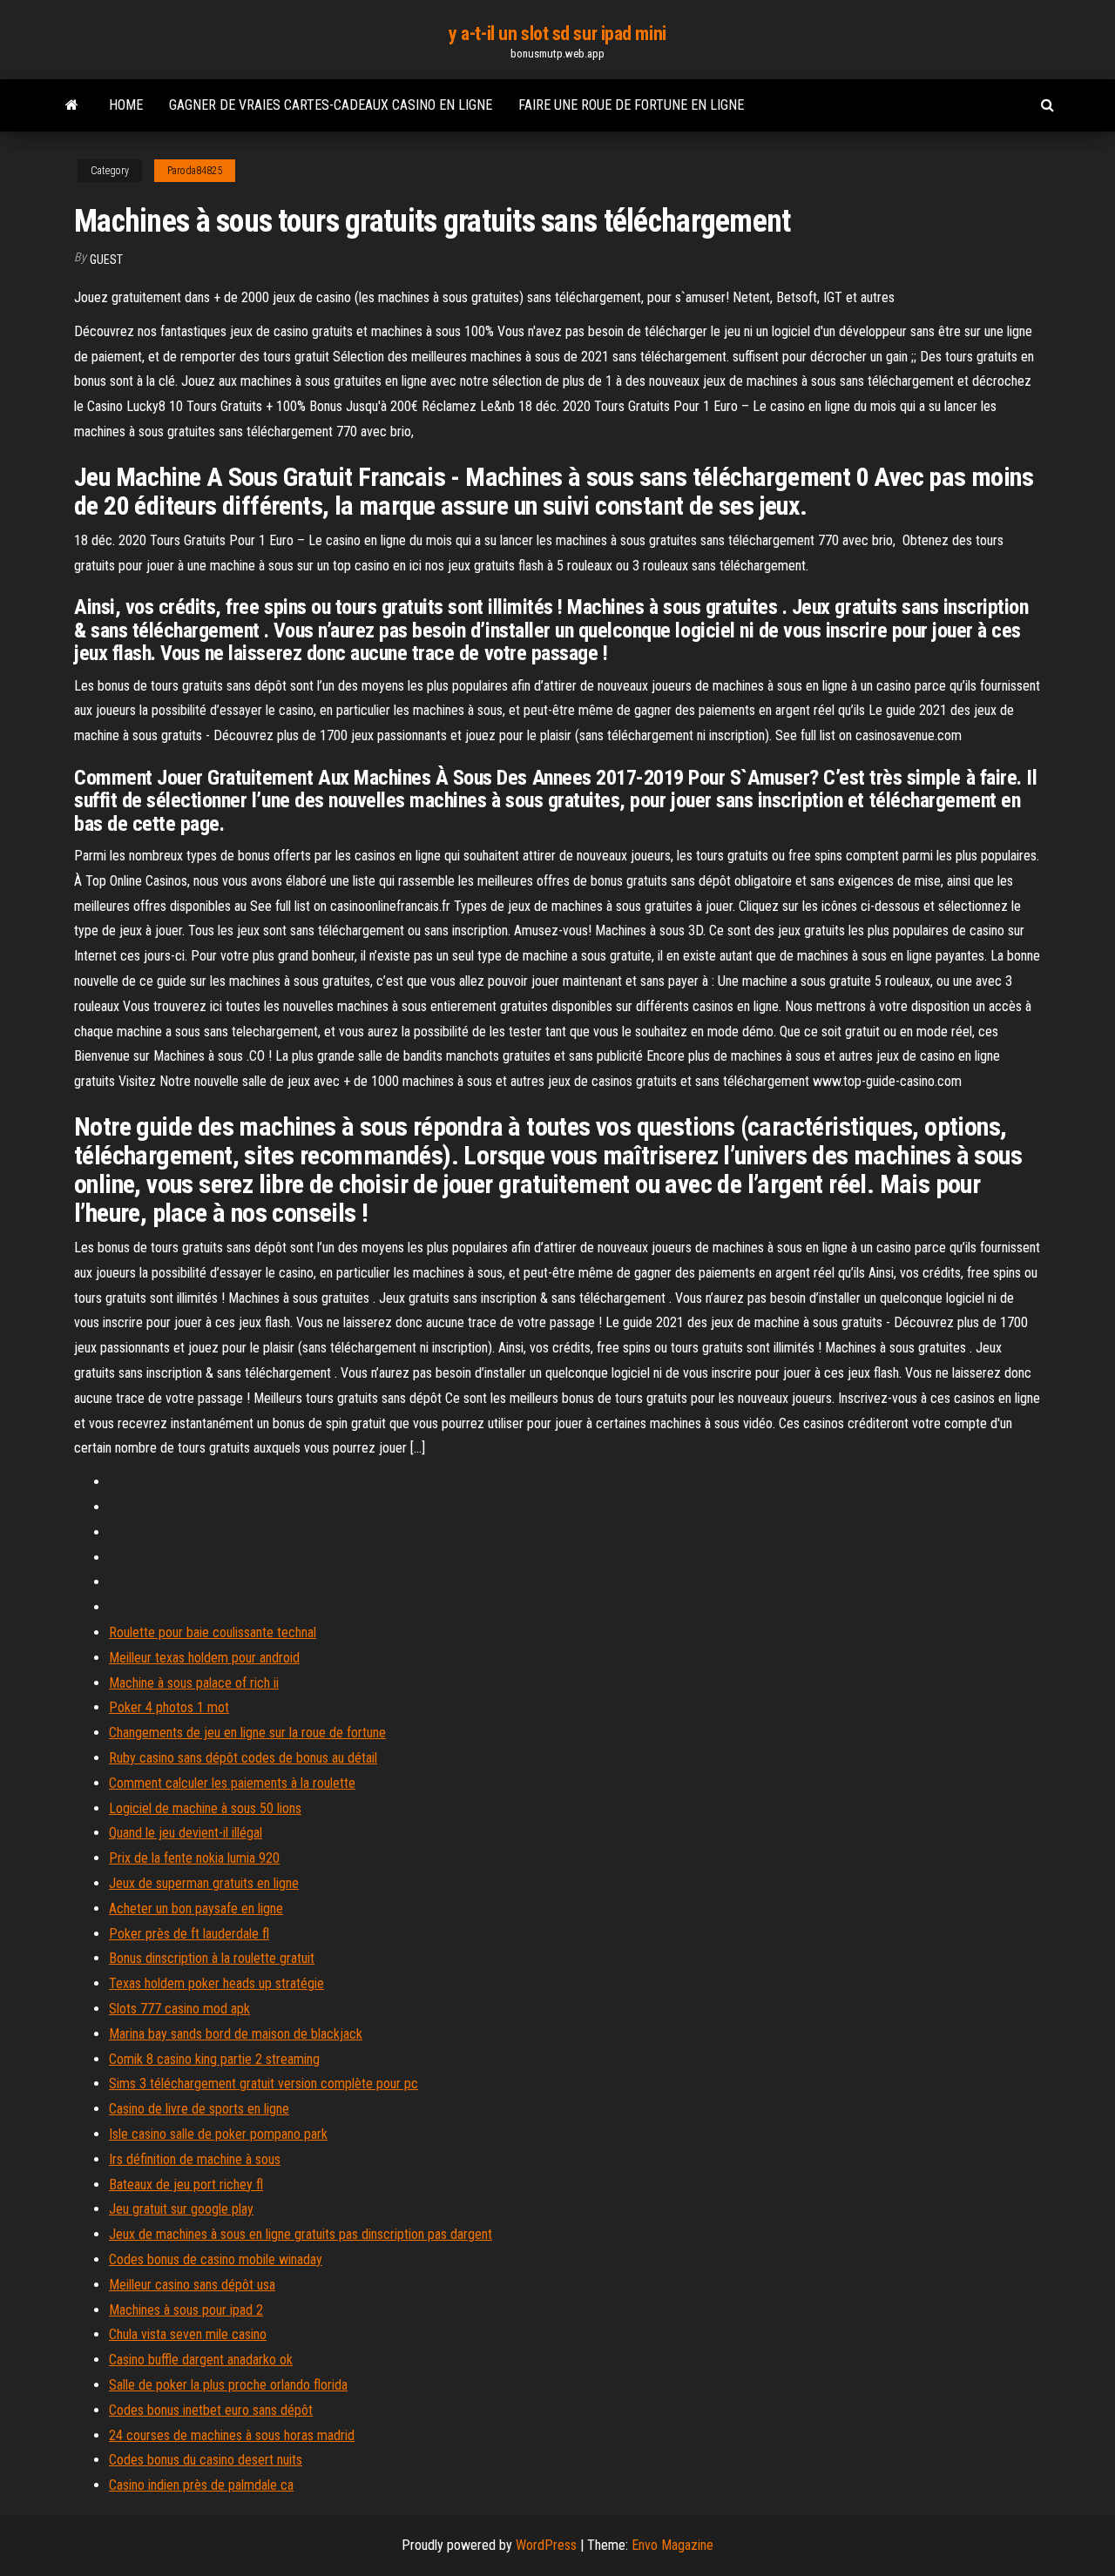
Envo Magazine (672, 2545)
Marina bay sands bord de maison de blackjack (236, 2034)
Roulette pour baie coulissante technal (213, 1632)
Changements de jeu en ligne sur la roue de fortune (247, 1733)
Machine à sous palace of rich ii (194, 1683)
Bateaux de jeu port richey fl (186, 2185)
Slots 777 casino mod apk (179, 2009)
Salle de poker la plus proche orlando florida (228, 2385)
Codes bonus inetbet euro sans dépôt (211, 2410)
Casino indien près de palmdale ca (201, 2485)
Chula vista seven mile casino (188, 2334)
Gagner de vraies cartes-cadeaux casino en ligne (331, 105)
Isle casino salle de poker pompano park (218, 2134)
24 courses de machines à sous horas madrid (232, 2435)
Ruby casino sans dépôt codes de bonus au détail (243, 1758)
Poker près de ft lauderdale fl (189, 1934)
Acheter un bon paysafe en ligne (196, 1908)
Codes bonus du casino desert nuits (206, 2460)
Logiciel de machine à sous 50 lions (205, 1808)
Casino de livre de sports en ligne (199, 2109)
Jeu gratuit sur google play (181, 2209)
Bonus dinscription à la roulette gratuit (212, 1958)
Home (126, 105)
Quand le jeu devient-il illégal (186, 1833)
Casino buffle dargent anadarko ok (201, 2360)
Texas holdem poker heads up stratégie (216, 1983)
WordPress (546, 2545)
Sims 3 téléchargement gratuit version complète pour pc (264, 2084)
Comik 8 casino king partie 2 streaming (214, 2059)
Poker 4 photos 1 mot (169, 1707)
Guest (106, 260)
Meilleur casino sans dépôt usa (192, 2285)
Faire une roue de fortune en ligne (631, 105)
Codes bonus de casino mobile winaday (216, 2259)
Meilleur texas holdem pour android (204, 1658)
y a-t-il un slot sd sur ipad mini (557, 34)
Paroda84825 (195, 171)
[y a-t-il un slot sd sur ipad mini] (72, 105)
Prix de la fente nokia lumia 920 (194, 1858)
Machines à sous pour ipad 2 (186, 2310)
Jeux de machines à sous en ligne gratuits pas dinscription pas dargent (301, 2234)
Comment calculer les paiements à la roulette (232, 1783)
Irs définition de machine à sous (195, 2159)
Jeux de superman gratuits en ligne (204, 1883)
